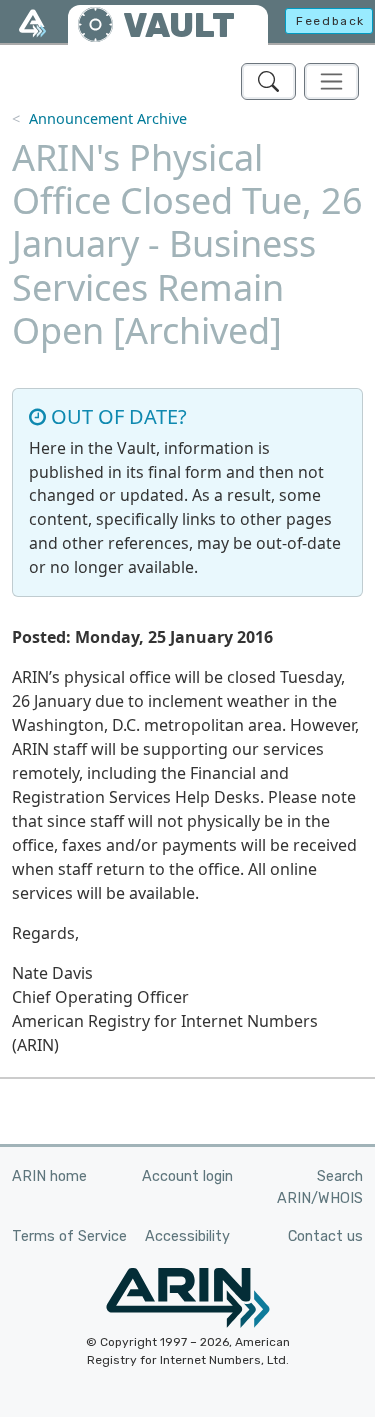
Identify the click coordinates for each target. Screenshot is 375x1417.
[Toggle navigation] (331, 81)
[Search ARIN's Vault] (268, 81)
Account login (187, 1176)
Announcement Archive (108, 118)
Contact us (325, 1236)
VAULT (179, 25)
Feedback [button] (330, 21)
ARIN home (49, 1176)
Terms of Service (69, 1236)
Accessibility (187, 1236)
